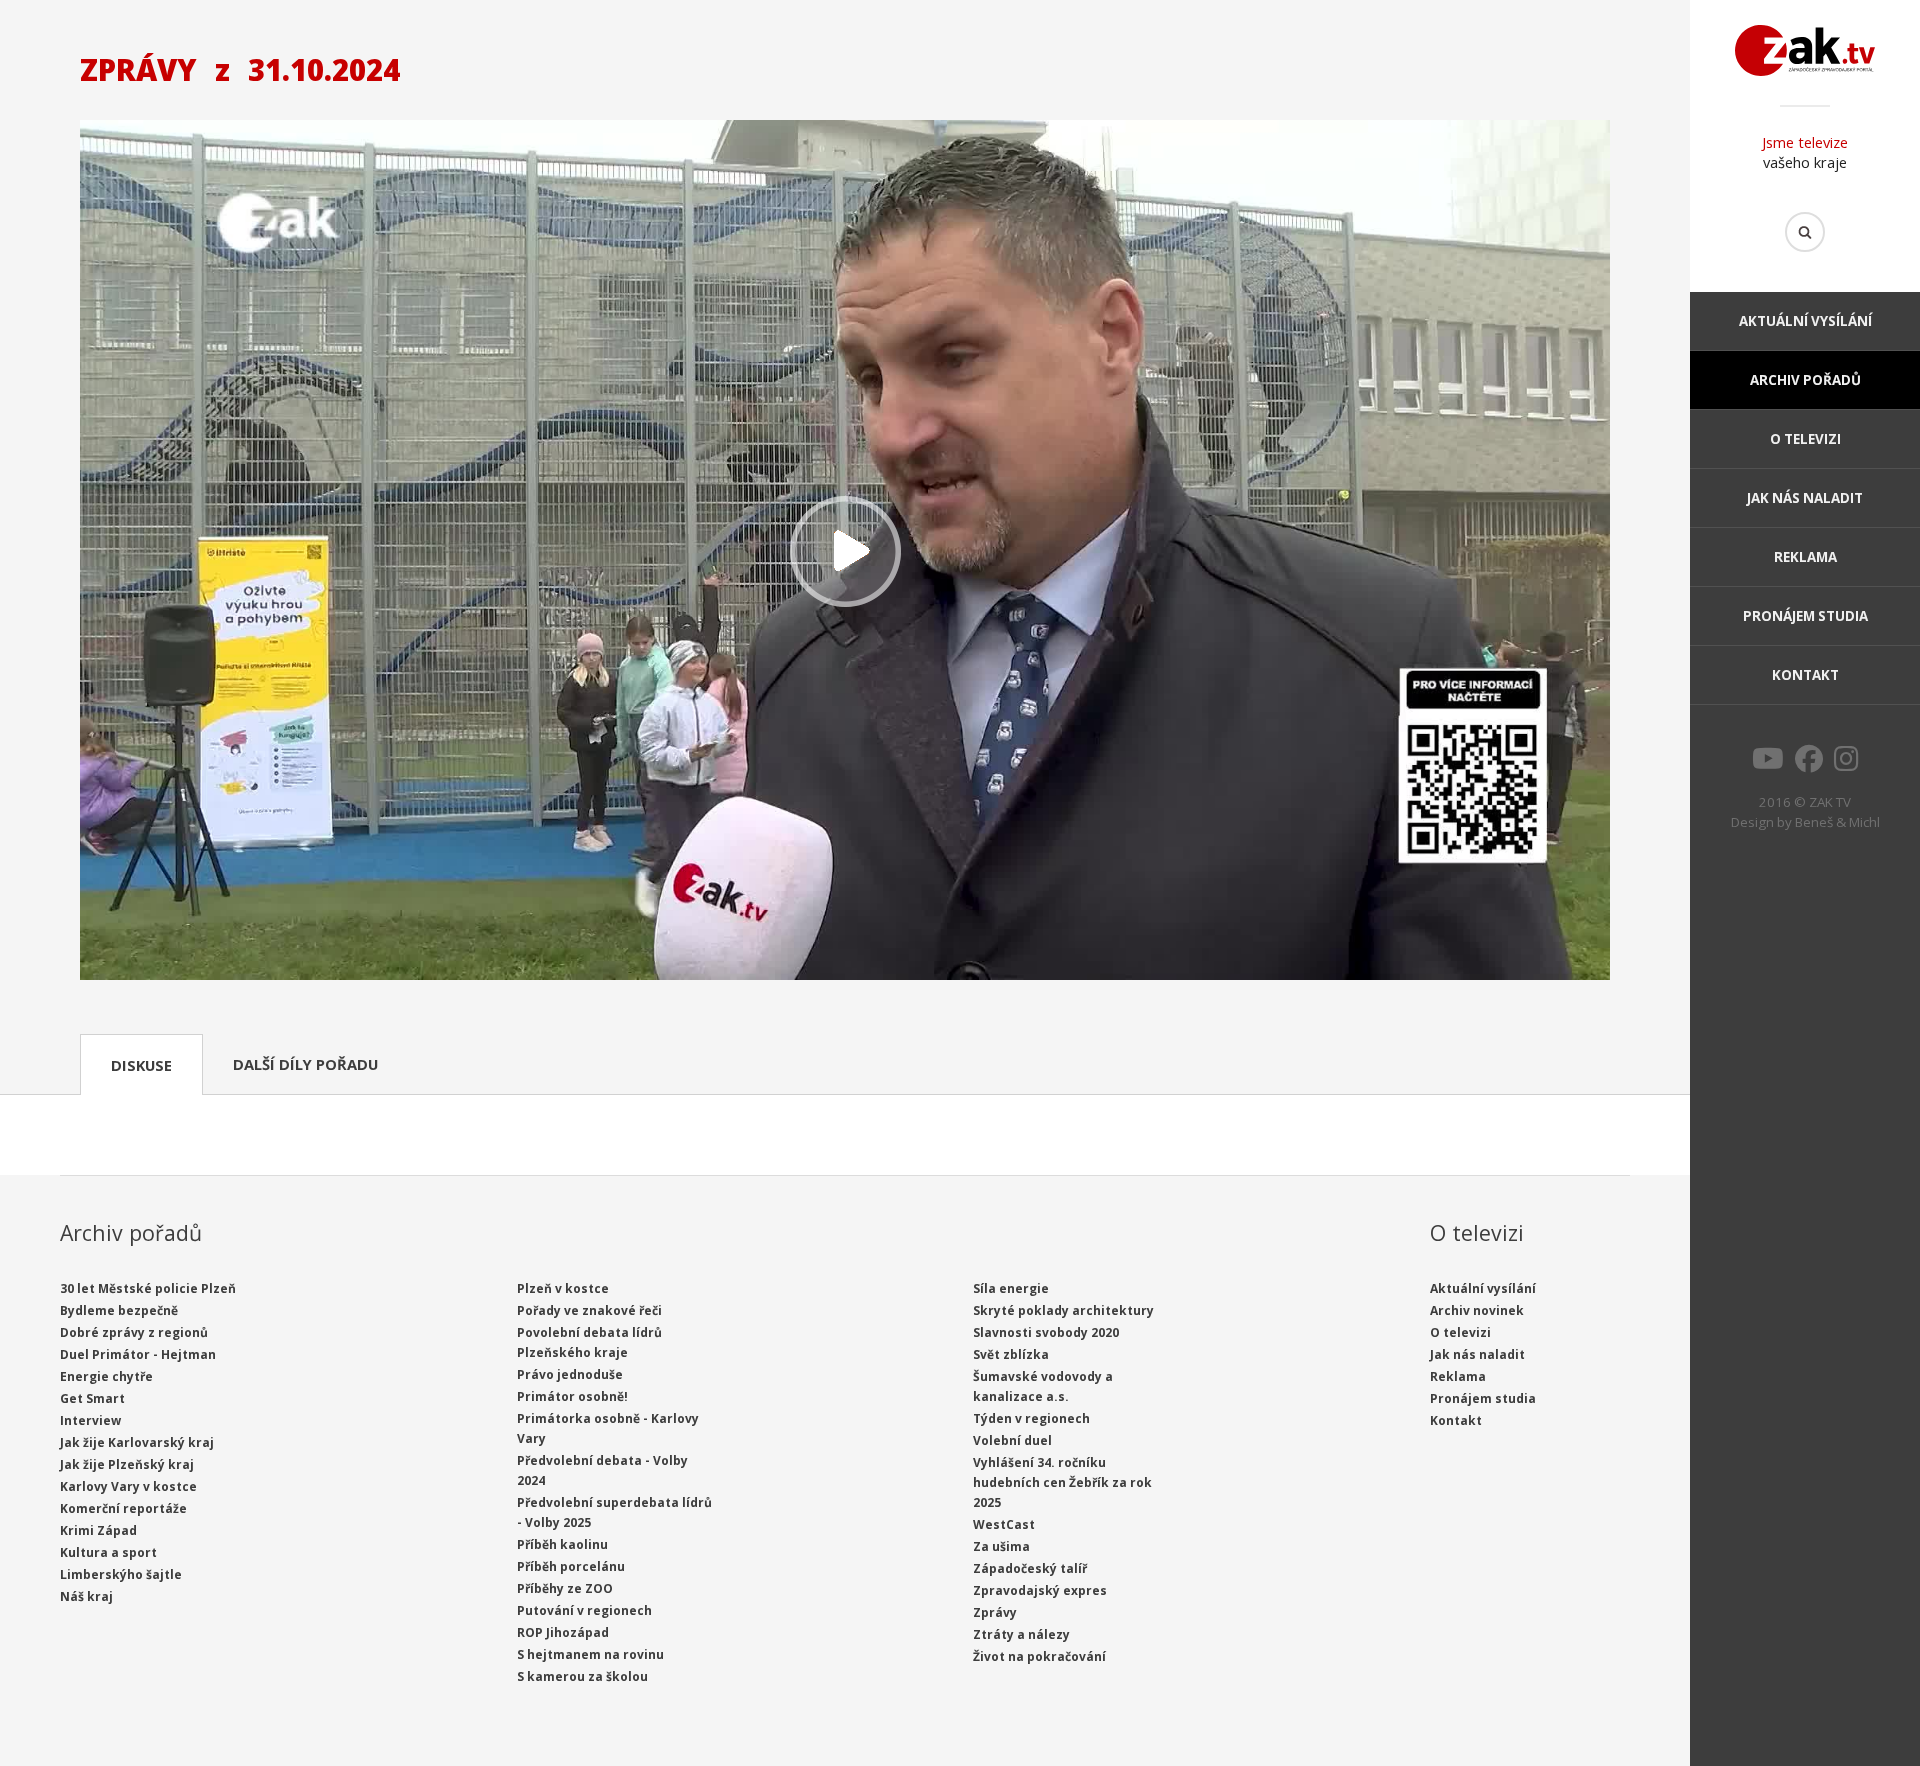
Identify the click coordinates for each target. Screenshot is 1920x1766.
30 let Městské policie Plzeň (148, 1288)
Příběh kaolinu (562, 1544)
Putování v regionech (584, 1610)
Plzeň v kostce (563, 1288)
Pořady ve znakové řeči (589, 1310)
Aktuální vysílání (1805, 321)
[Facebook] (1809, 764)
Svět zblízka (1011, 1354)
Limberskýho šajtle (121, 1574)
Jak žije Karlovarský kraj (137, 1442)
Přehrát (845, 552)
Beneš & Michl (1837, 822)
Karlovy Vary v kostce (128, 1486)
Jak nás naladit (1805, 498)
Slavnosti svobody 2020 (1046, 1332)
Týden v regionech (1031, 1418)
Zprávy (995, 1612)
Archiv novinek (1477, 1310)
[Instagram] (1846, 764)
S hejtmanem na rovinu (590, 1654)
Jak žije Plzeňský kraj (127, 1464)
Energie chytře (106, 1376)
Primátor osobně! (572, 1396)
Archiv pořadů (1805, 380)
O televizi (1805, 439)
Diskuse (141, 1065)
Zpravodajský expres (1040, 1590)
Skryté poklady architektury (1063, 1310)
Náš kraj (86, 1596)
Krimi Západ (98, 1530)
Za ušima (1001, 1546)
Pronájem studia (1805, 616)
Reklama (1805, 557)
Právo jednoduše (570, 1374)
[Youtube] (1768, 764)
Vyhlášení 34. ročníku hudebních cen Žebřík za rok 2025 (1062, 1482)
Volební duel (1012, 1440)
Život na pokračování (1039, 1656)
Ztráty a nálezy (1021, 1634)
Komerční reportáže (123, 1508)
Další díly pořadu (305, 1064)
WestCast (1004, 1524)
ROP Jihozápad (563, 1632)
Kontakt (1805, 675)
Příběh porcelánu (571, 1566)
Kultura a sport (108, 1552)
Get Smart (92, 1398)
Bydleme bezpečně (119, 1310)
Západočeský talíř (1030, 1568)
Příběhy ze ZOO (565, 1588)
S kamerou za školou (582, 1676)
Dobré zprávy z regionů (134, 1332)
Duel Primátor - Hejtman (138, 1354)
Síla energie (1011, 1288)
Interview (90, 1420)
